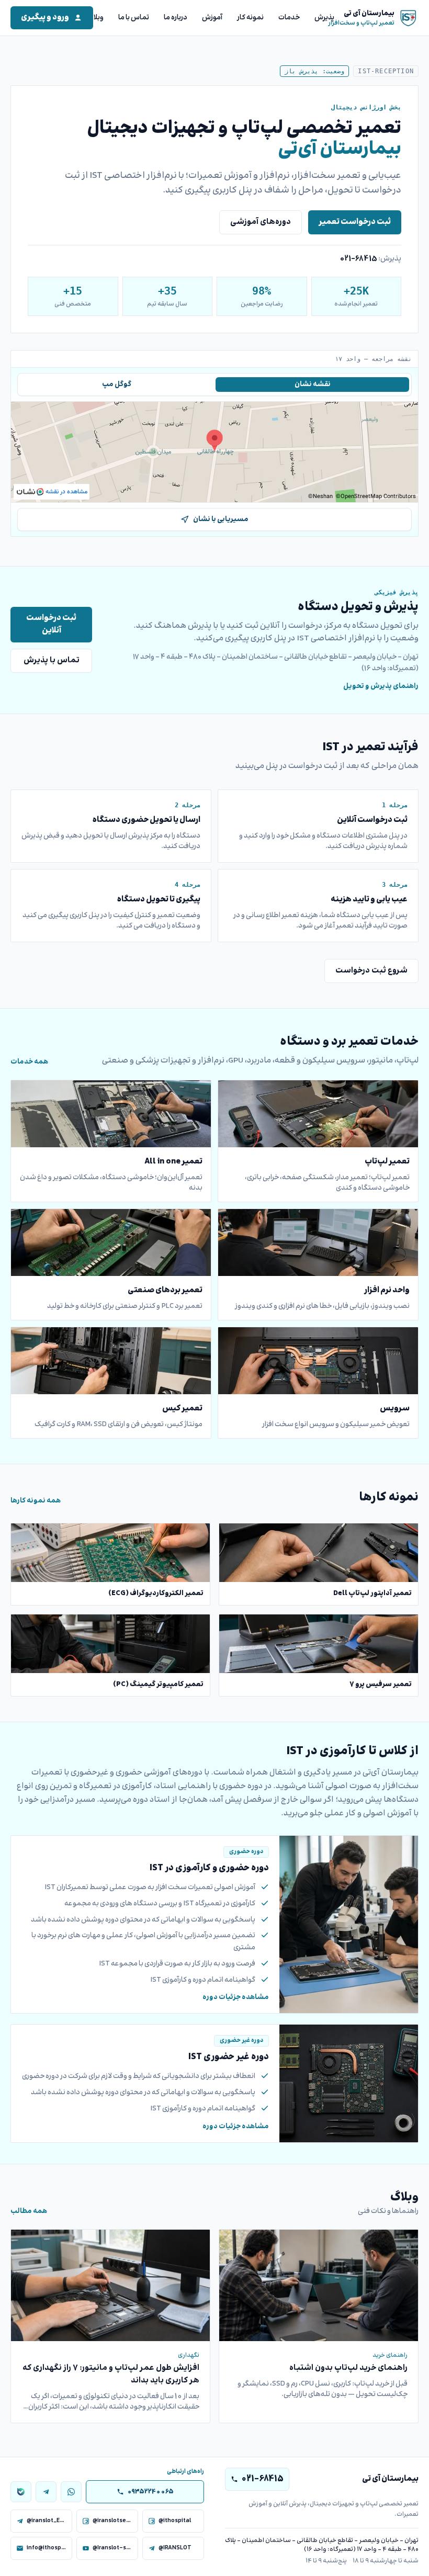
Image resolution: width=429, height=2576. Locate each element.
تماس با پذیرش (52, 660)
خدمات (289, 18)
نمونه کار (250, 18)
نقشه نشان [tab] (313, 385)
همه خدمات (29, 1062)
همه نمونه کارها (36, 1501)
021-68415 (358, 259)
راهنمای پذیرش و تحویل (381, 686)
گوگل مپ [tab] (117, 385)
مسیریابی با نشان (221, 519)
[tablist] (214, 385)
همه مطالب (29, 2211)
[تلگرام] (46, 2492)
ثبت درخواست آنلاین (51, 624)
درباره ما (176, 18)
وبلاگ (95, 18)
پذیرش (324, 18)
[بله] (21, 2492)
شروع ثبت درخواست (371, 971)
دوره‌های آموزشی (261, 222)
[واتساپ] (71, 2492)
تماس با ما (134, 18)
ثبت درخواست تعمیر (355, 222)
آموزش (212, 18)
